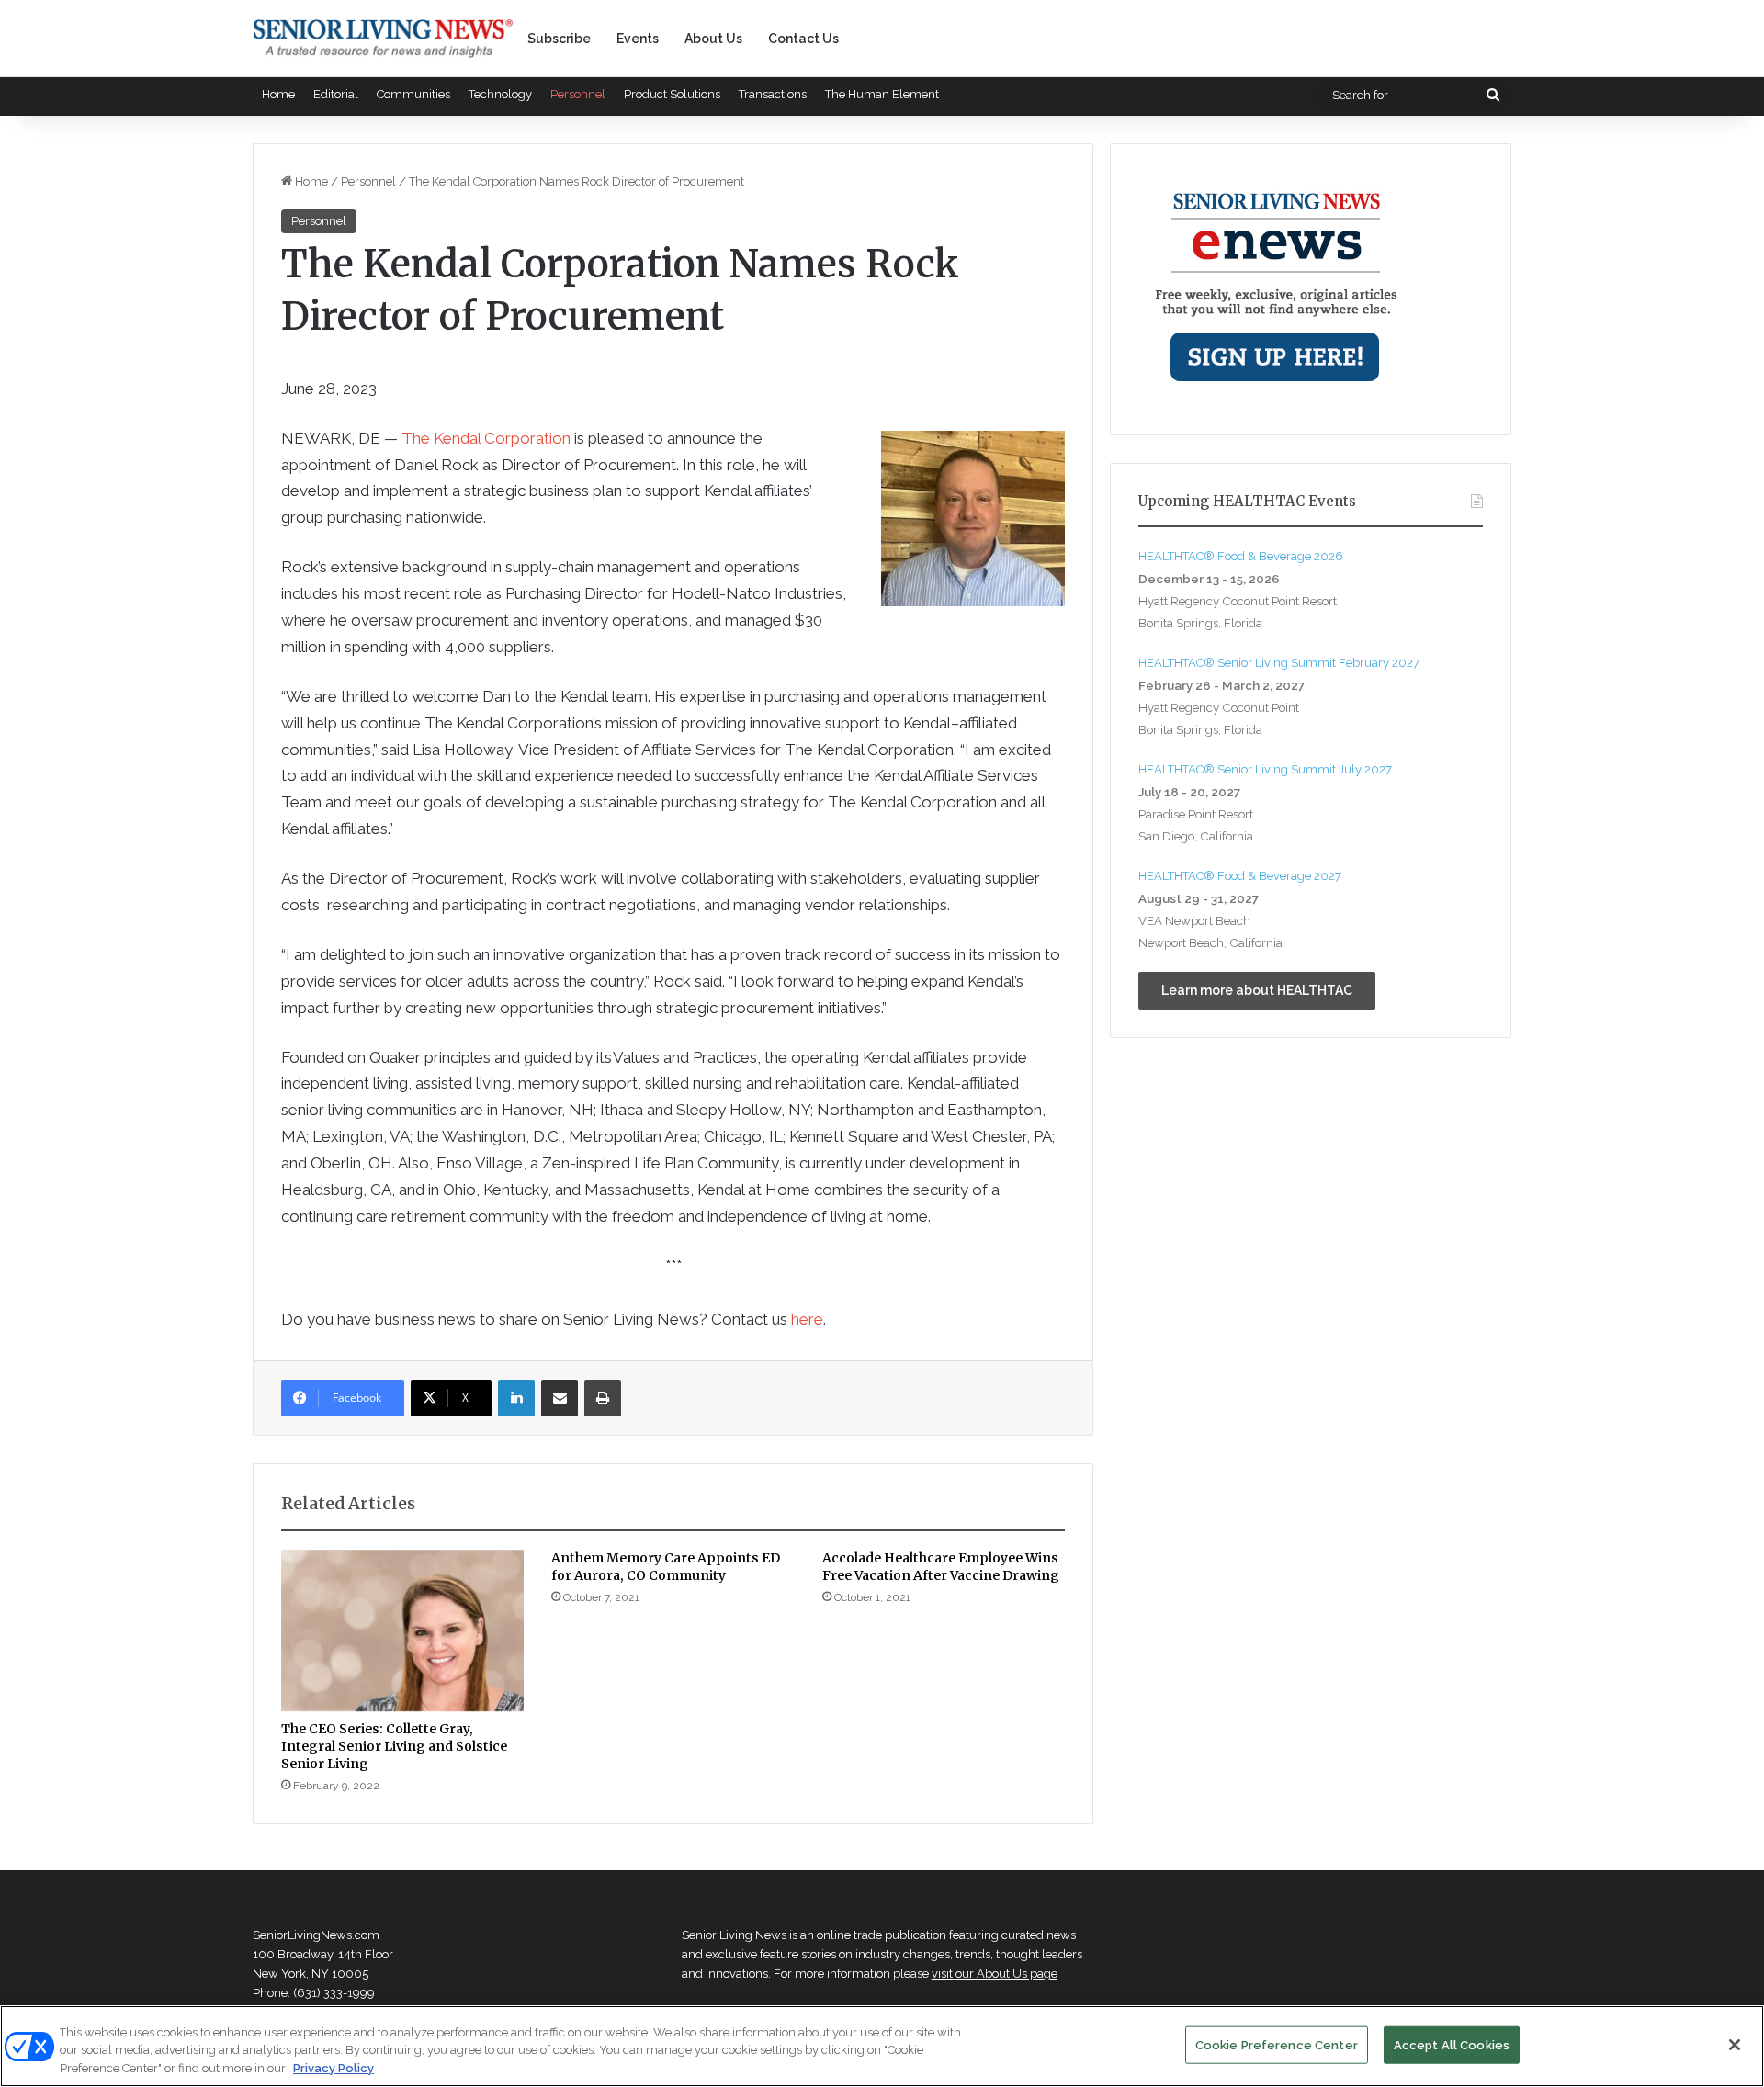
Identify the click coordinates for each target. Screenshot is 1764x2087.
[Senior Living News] (383, 39)
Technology (500, 94)
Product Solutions (672, 94)
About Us (713, 39)
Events (638, 39)
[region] (882, 2046)
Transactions (773, 94)
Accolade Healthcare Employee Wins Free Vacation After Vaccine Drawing (941, 1567)
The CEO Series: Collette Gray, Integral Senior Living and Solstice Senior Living (394, 1746)
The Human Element (882, 94)
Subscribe (559, 39)
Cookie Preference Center (1277, 2044)
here (807, 1319)
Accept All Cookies (1452, 2044)
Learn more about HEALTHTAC (1257, 990)
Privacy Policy (334, 2068)
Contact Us (803, 39)
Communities (413, 94)
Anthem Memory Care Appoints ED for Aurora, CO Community (666, 1567)
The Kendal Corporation (486, 438)
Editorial (336, 94)
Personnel (578, 94)
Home (278, 94)
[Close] (1735, 2045)
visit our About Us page (995, 1974)
